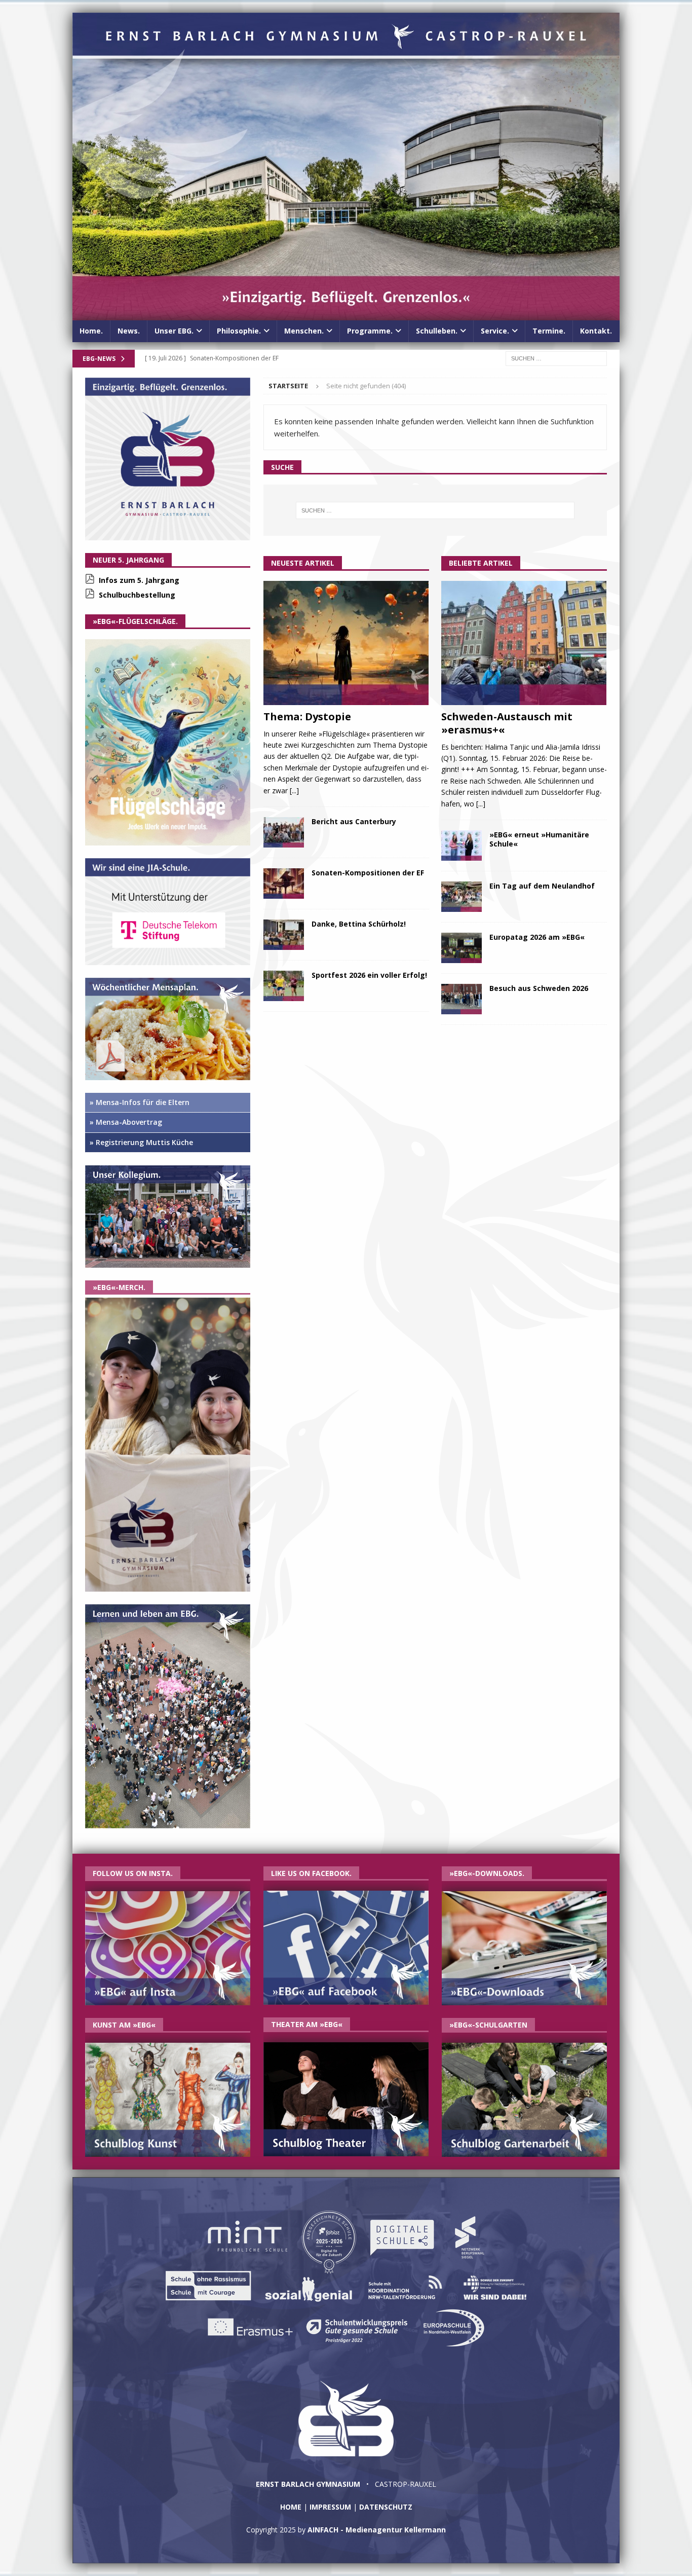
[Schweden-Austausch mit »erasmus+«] (524, 643)
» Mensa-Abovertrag (126, 1122)
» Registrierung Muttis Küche (141, 1142)
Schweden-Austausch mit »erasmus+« (507, 723)
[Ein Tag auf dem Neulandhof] (462, 897)
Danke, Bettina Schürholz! (359, 924)
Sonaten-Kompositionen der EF (368, 873)
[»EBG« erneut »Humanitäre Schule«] (462, 845)
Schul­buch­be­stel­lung (137, 595)
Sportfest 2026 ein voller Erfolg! (369, 975)
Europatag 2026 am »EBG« (537, 937)
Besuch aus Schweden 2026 (539, 988)
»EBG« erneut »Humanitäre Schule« (539, 839)
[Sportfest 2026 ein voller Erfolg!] (284, 986)
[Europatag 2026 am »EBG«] (462, 948)
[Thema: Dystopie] (346, 643)
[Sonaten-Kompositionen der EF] (284, 884)
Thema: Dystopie (307, 716)
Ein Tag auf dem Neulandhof (542, 886)
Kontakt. (596, 331)
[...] (294, 790)
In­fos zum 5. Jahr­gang (139, 580)
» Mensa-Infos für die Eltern (140, 1102)
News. (129, 331)
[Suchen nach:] (556, 358)
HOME (291, 2507)
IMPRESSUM (330, 2507)
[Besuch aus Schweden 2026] (462, 999)
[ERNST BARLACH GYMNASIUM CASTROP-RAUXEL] (346, 315)
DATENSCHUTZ (386, 2507)
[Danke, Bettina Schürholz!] (284, 935)
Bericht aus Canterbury (354, 821)
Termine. (549, 331)
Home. (91, 331)
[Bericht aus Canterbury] (284, 832)
